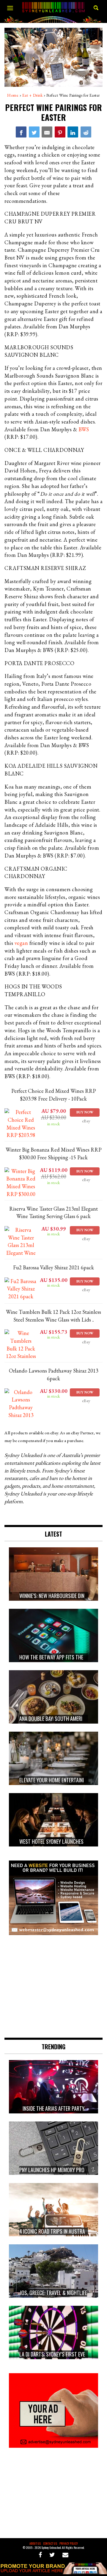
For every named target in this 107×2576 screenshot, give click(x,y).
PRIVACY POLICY (69, 2543)
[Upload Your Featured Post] (53, 2572)
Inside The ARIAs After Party (53, 2108)
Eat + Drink (33, 95)
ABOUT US (35, 2543)
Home (13, 95)
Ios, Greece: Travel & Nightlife (54, 2293)
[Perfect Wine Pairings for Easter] (21, 132)
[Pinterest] (60, 132)
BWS (84, 429)
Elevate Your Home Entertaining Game (61, 1780)
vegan (21, 943)
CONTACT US (50, 2543)
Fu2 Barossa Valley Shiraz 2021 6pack (53, 1267)
